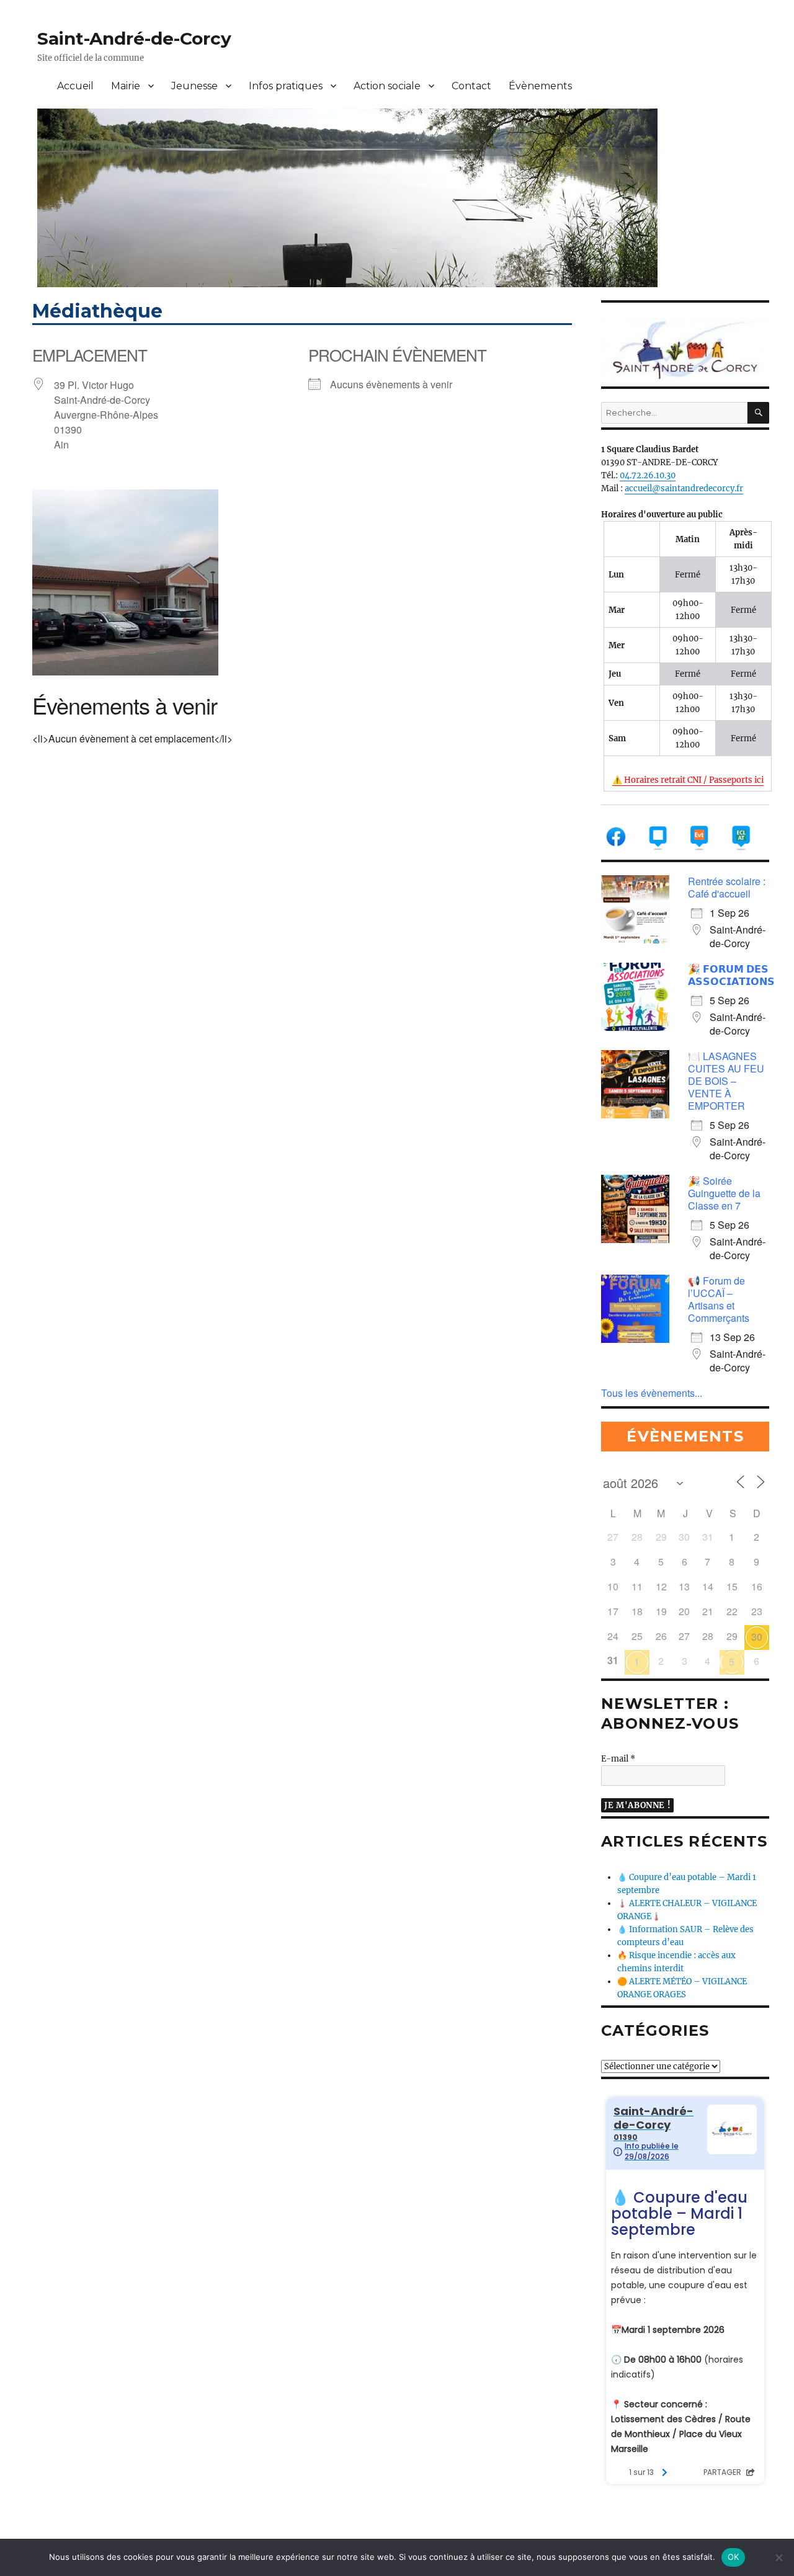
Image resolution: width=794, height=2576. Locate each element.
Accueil (75, 86)
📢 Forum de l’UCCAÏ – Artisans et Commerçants (719, 1299)
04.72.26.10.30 (648, 475)
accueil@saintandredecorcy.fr (684, 488)
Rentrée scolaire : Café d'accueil (727, 887)
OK (734, 2557)
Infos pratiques (286, 86)
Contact (471, 86)
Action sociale (387, 86)
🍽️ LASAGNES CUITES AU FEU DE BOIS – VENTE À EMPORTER (726, 1081)
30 (757, 1637)
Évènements (540, 86)
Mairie (126, 86)
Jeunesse (194, 86)
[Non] (778, 2557)
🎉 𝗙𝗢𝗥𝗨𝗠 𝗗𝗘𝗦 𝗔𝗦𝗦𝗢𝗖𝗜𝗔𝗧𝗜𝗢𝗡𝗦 (731, 975)
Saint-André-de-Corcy (134, 38)
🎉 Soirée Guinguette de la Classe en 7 (724, 1193)
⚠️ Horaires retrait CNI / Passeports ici (688, 780)
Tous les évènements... (652, 1393)
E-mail (618, 1759)
